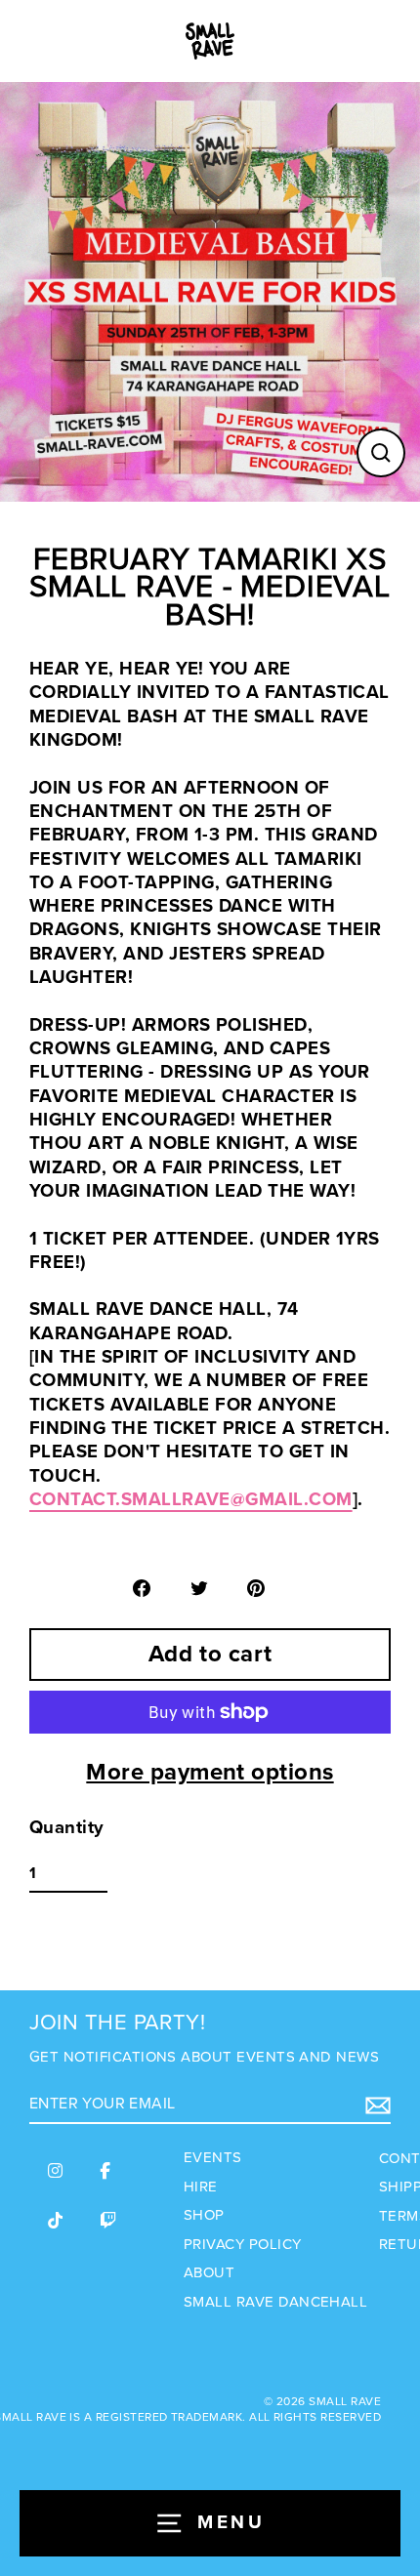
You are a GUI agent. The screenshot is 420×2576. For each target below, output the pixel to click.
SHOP (204, 2215)
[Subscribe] (375, 2105)
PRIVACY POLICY (243, 2244)
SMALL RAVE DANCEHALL (275, 2302)
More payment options (210, 1772)
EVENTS (213, 2157)
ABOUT (209, 2272)
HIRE (201, 2187)
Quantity (67, 1828)
